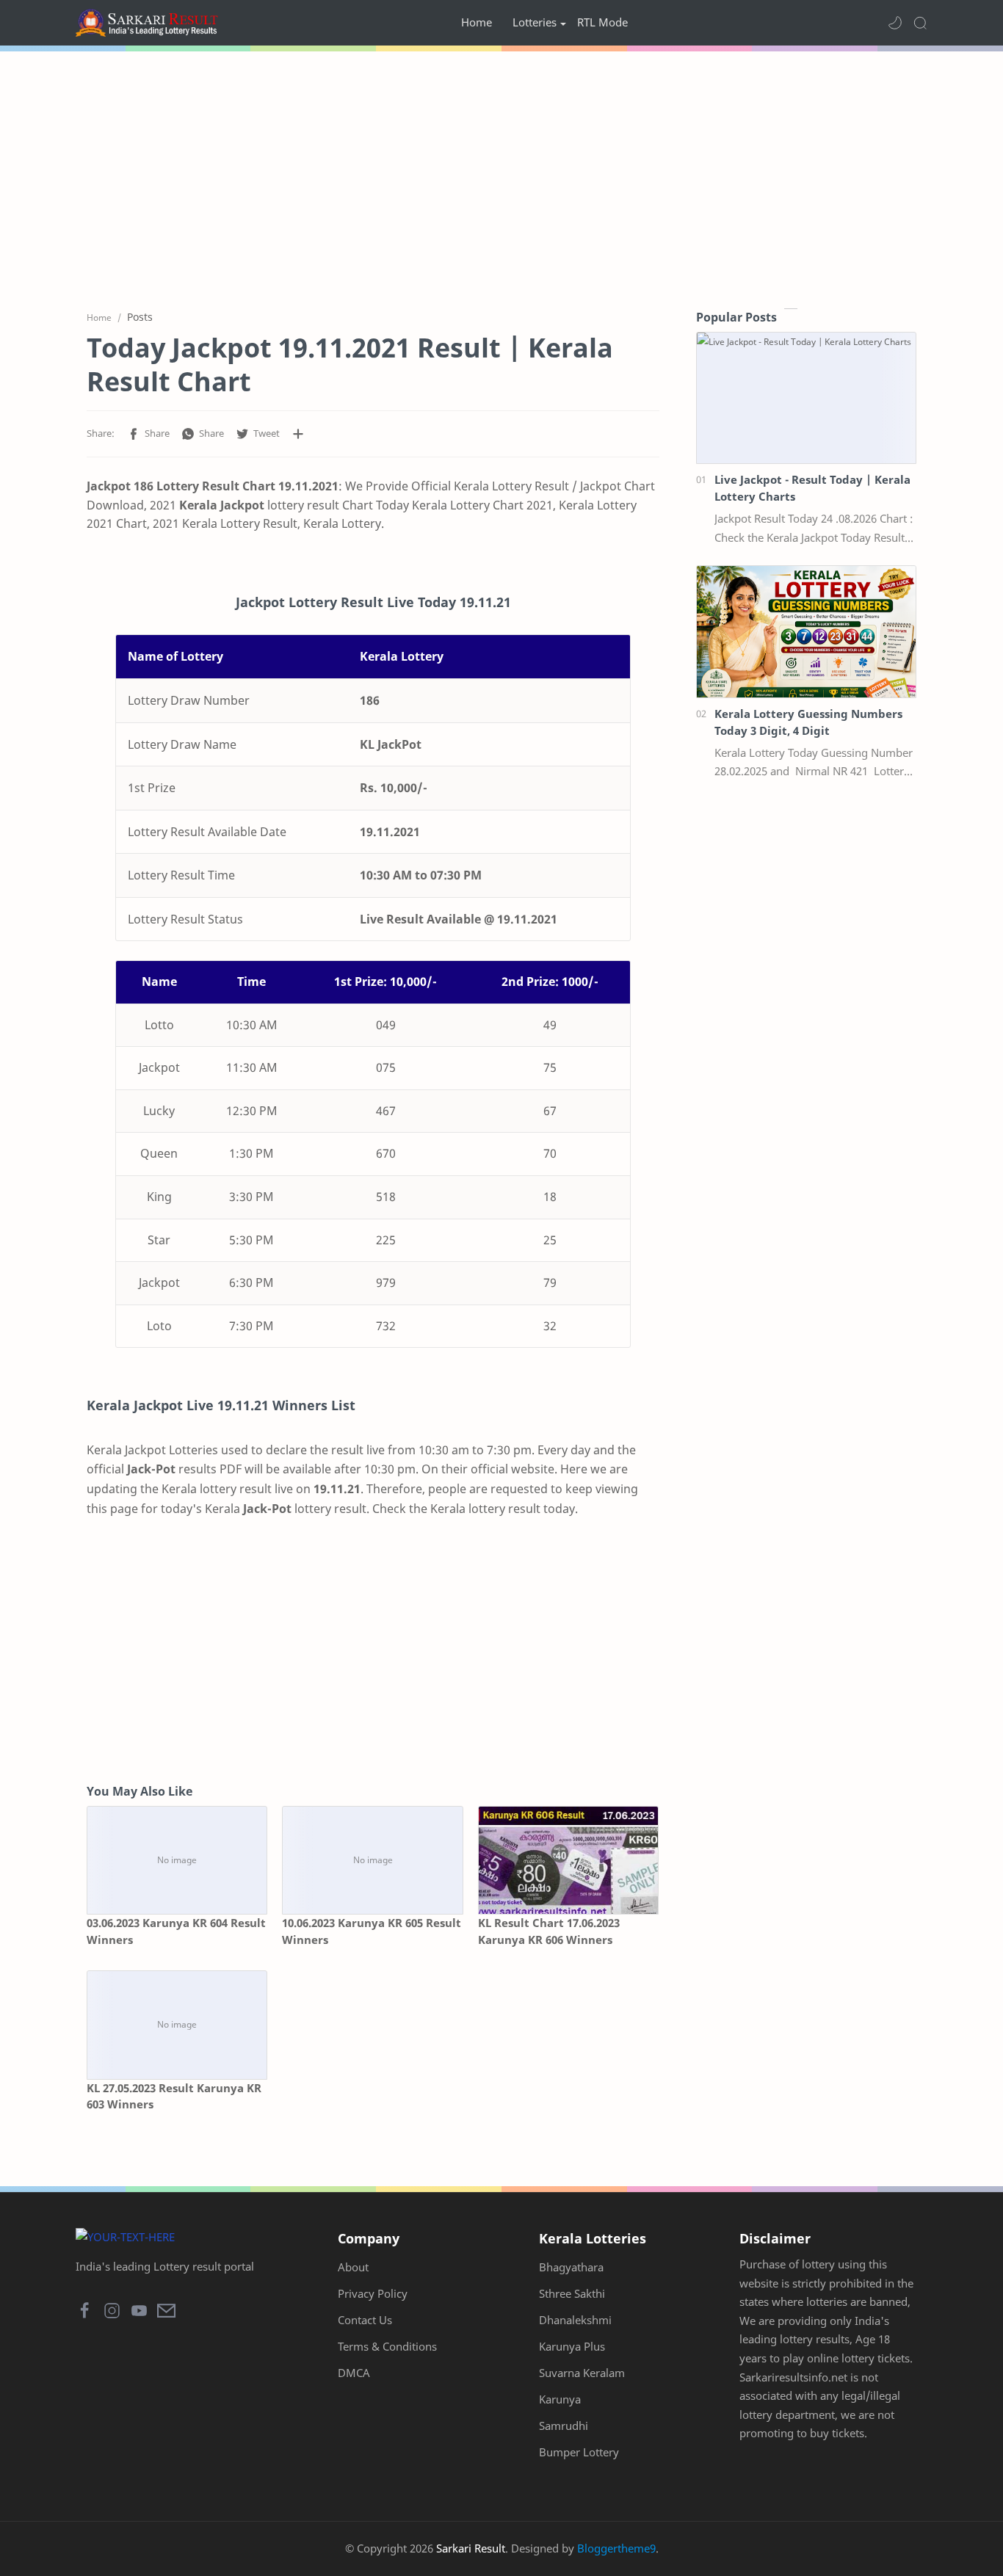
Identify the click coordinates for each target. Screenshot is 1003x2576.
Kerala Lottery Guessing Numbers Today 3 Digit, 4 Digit (808, 722)
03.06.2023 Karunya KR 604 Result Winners (176, 1931)
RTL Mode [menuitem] (602, 22)
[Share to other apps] (298, 434)
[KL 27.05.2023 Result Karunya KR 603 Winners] (177, 2025)
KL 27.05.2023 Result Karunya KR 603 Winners (174, 2096)
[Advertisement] (501, 176)
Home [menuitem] (477, 22)
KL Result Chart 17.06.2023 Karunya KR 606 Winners (549, 1931)
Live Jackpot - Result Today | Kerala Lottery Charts (812, 488)
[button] (895, 23)
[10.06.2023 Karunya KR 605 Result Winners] (372, 1861)
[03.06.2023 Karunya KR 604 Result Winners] (177, 1861)
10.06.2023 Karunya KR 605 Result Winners (372, 1931)
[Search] (920, 23)
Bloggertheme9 (616, 2548)
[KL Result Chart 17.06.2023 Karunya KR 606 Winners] (568, 1861)
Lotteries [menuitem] (535, 22)
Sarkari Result (471, 2548)
